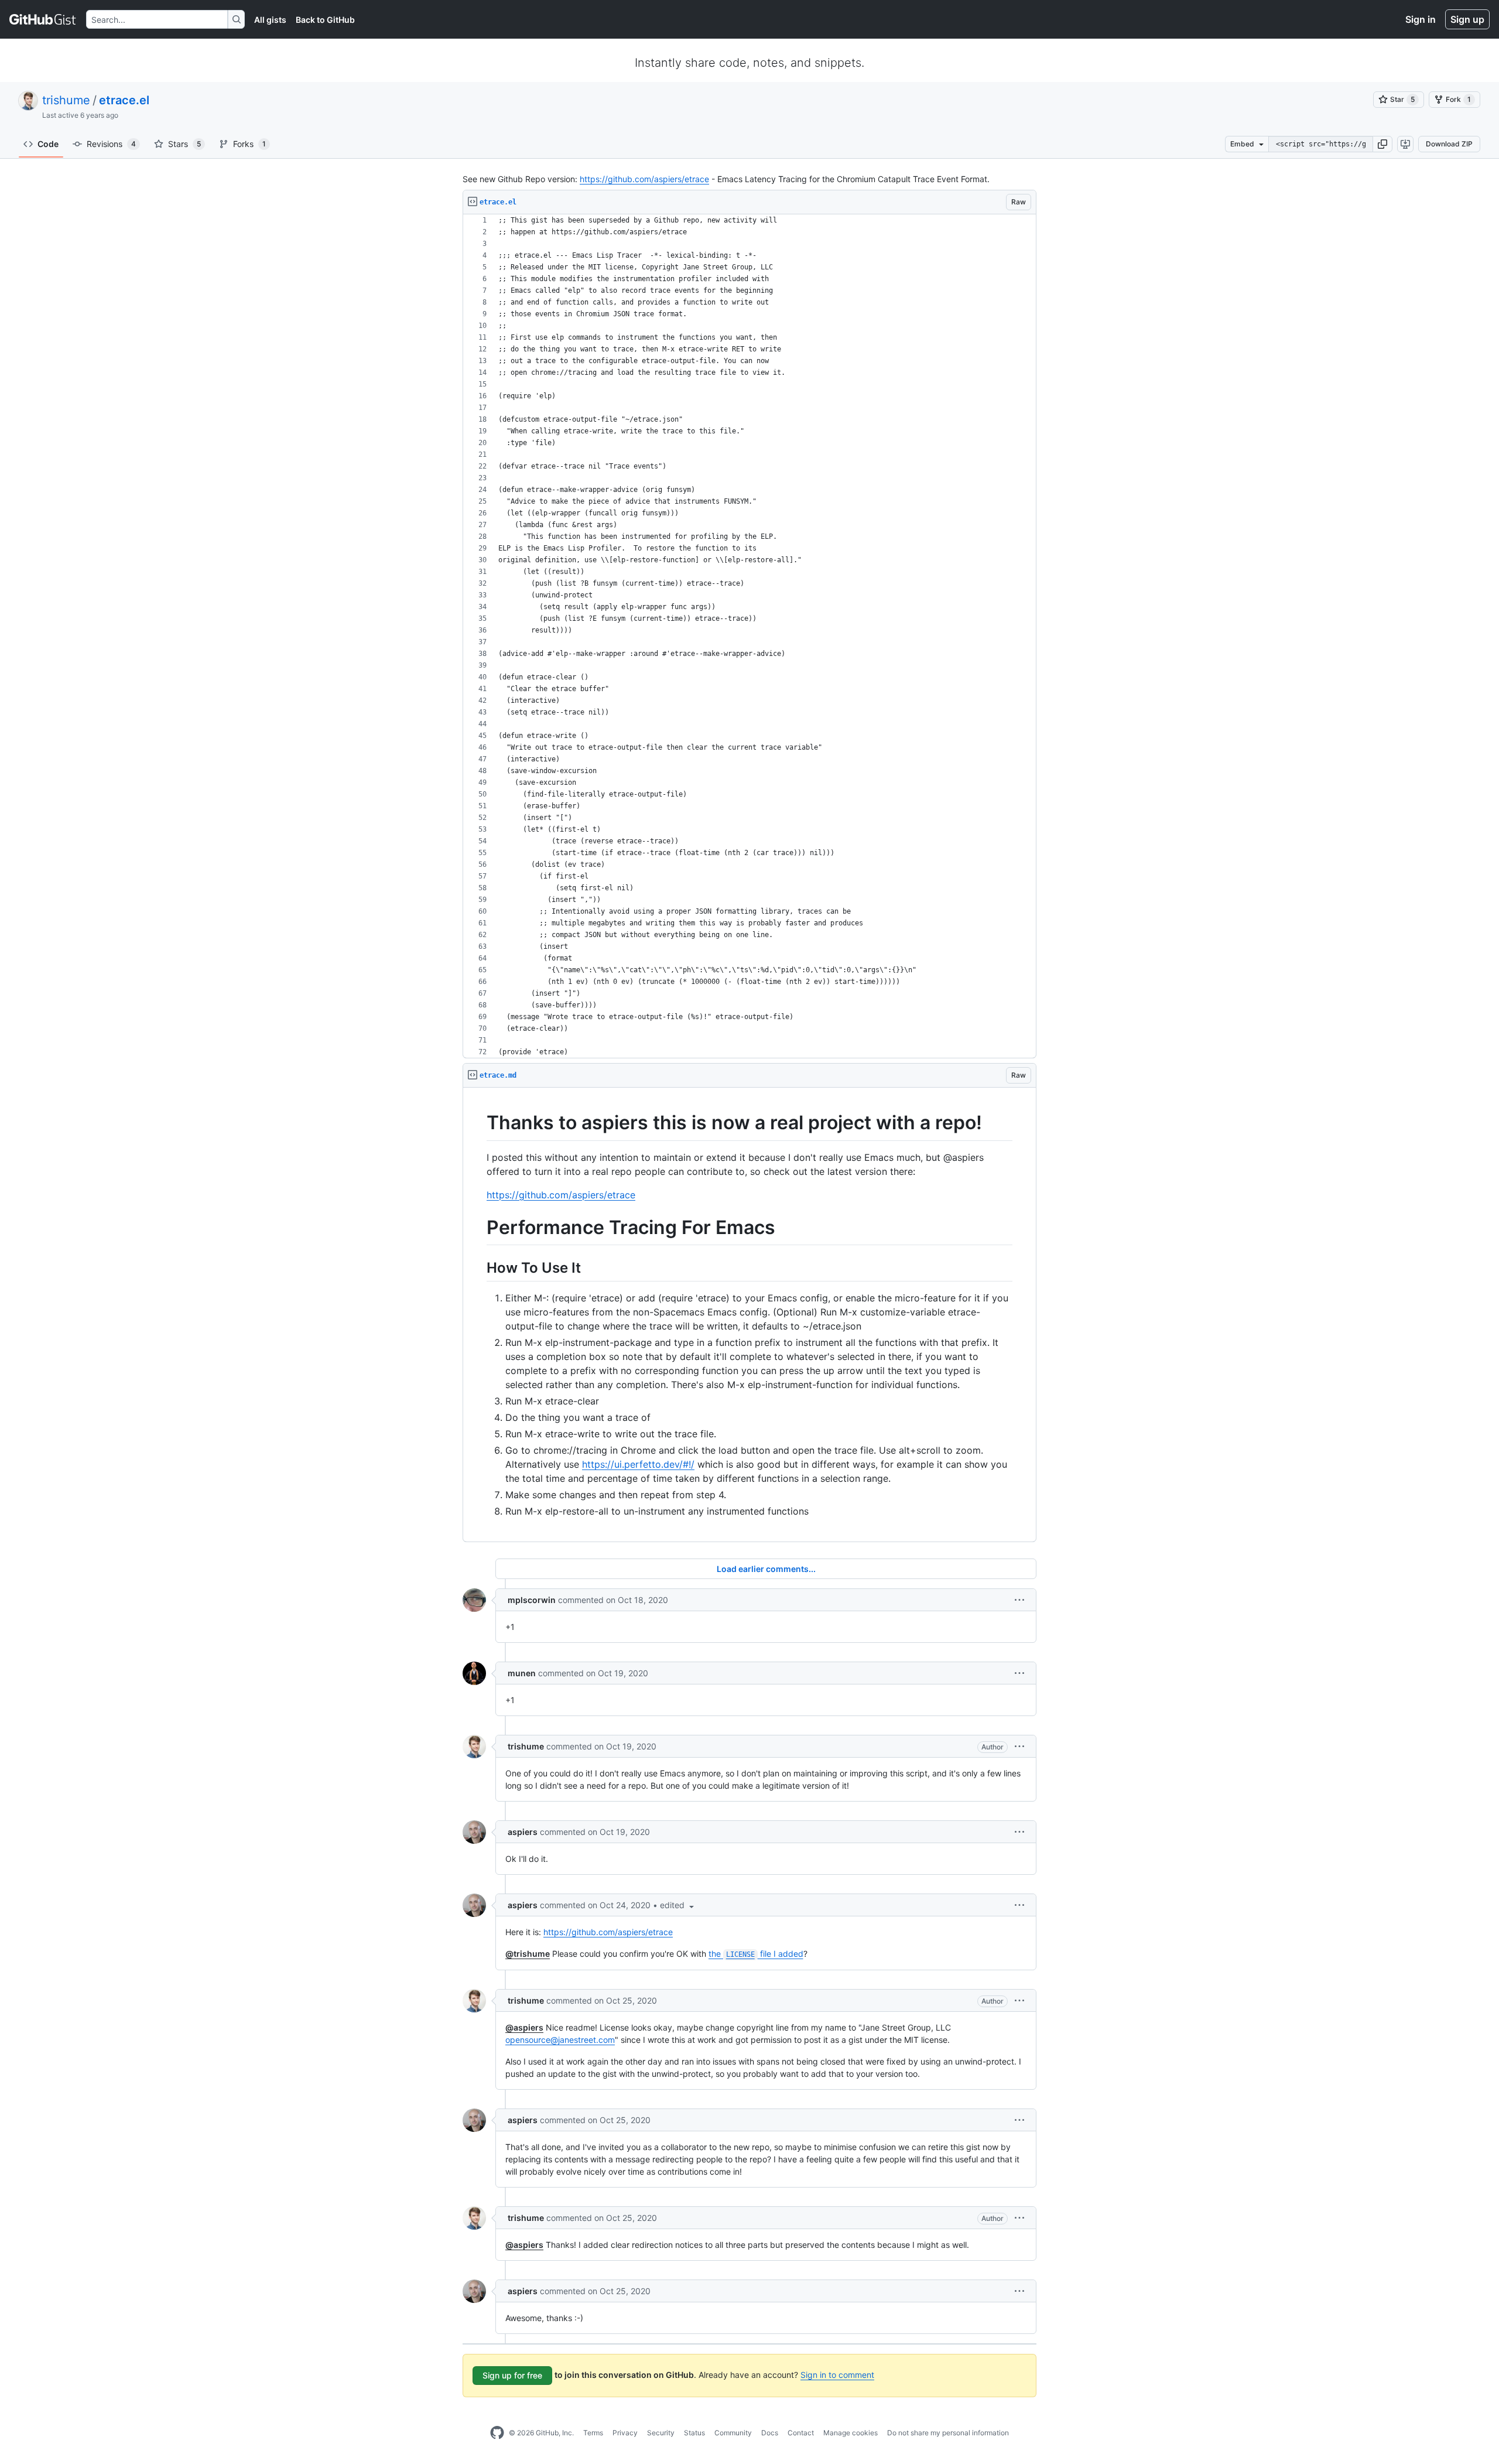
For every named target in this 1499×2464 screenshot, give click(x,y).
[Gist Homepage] (43, 19)
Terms (593, 2433)
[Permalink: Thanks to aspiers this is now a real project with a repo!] (478, 1123)
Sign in (1421, 19)
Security (661, 2433)
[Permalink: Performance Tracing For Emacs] (478, 1228)
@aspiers (524, 2027)
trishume (66, 100)
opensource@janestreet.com (560, 2040)
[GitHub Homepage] (497, 2433)
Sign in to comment (837, 2375)
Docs (770, 2433)
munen (522, 1673)
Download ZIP (1449, 144)
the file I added (756, 1954)
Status (694, 2433)
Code (48, 144)
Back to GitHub (325, 20)
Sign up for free (512, 2375)
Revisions (111, 144)
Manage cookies (851, 2433)
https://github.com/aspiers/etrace (644, 179)
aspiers (523, 1832)
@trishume (528, 1954)
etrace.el (124, 100)
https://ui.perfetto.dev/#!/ (638, 1464)
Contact (801, 2433)
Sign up (1467, 19)
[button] (1382, 144)
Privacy (625, 2433)
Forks (249, 144)
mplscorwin (532, 1600)
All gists (270, 20)
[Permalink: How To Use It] (478, 1267)
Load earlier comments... (766, 1569)
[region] (749, 636)
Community (733, 2433)
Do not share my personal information (948, 2433)
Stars (184, 144)
